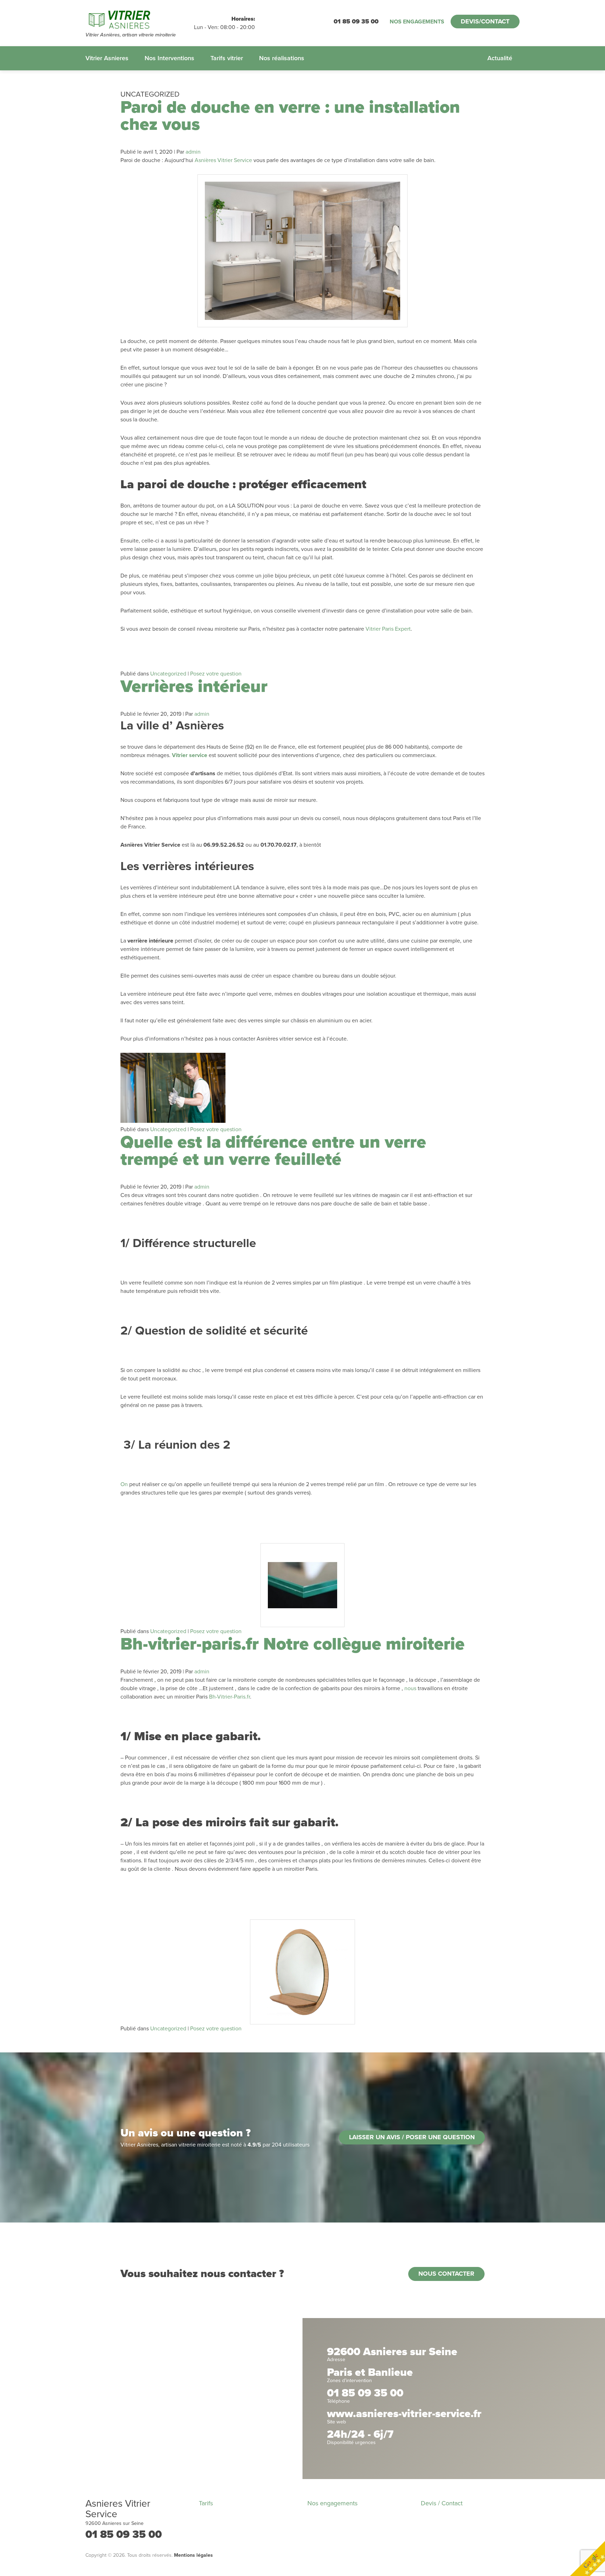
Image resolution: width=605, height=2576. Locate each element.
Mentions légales (193, 2555)
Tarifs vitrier (227, 58)
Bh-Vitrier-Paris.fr (230, 1697)
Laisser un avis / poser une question (412, 2137)
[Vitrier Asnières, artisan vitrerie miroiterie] (140, 19)
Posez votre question (216, 674)
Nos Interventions (169, 58)
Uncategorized (168, 674)
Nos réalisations (282, 58)
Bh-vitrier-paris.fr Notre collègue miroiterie (293, 1644)
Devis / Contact (442, 2503)
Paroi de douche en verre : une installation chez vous (290, 116)
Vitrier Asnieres (107, 58)
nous (410, 1688)
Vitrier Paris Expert (388, 629)
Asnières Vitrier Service (223, 160)
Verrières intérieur (194, 687)
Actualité (500, 58)
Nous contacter (446, 2274)
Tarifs (206, 2503)
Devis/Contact (485, 21)
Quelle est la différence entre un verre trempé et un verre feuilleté (273, 1151)
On (124, 1484)
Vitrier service (190, 755)
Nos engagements (417, 22)
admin (193, 152)
